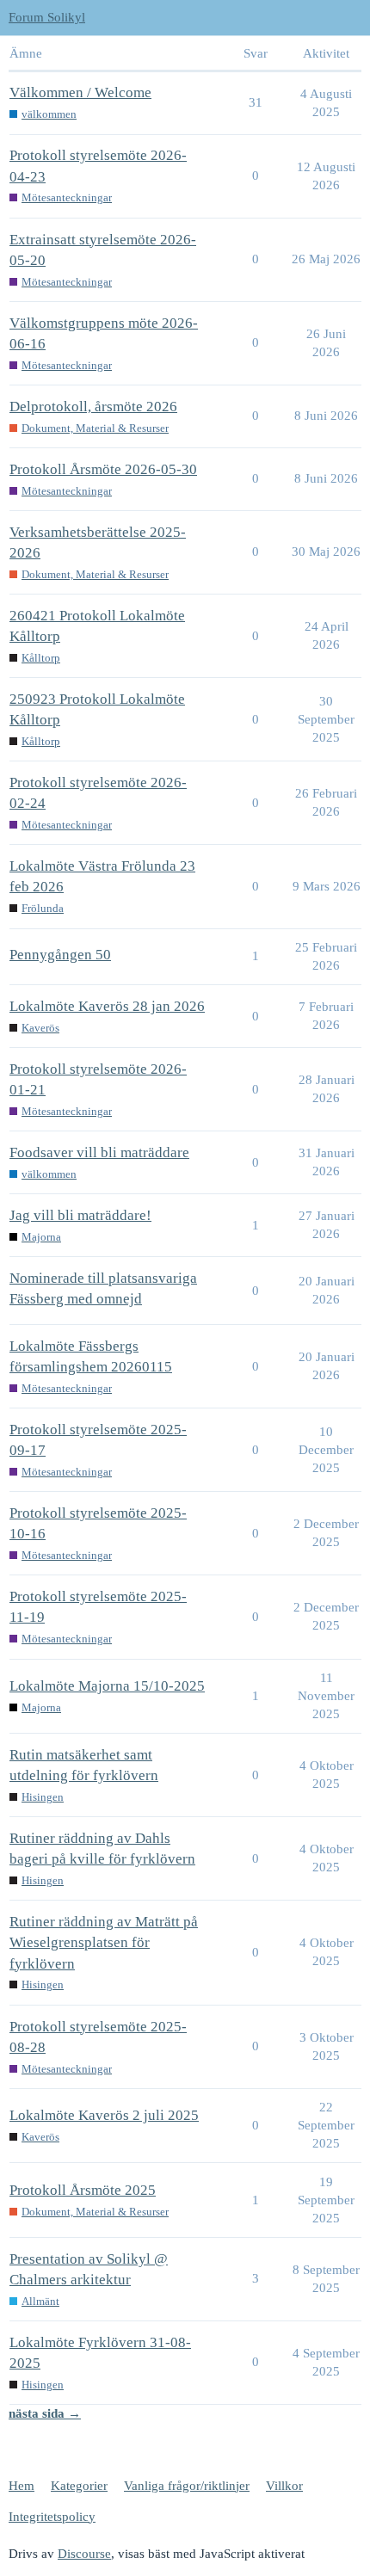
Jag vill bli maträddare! (80, 1215)
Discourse (84, 2554)
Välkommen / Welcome (80, 92)
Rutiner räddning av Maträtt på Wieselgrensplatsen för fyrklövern (104, 1942)
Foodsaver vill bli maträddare (99, 1152)
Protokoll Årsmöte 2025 (83, 2190)
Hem (22, 2486)
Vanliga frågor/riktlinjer (187, 2486)
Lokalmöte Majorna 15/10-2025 (107, 1686)
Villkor (284, 2486)
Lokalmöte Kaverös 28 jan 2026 (107, 1006)
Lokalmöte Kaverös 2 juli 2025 (104, 2115)
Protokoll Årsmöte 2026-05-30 (103, 469)
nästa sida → (45, 2413)
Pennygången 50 (60, 955)
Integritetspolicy (52, 2517)
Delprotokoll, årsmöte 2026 (93, 407)
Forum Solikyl (47, 17)
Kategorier (79, 2486)
